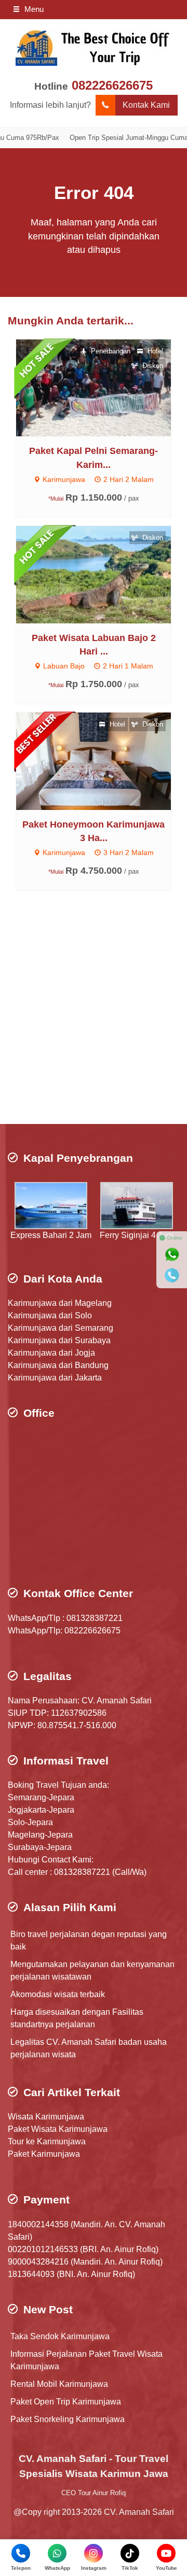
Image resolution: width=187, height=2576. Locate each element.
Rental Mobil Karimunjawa (59, 2384)
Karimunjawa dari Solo (50, 1315)
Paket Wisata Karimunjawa (58, 2129)
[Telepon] (172, 1275)
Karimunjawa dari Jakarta (55, 1378)
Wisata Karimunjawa (46, 2117)
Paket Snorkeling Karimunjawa (68, 2419)
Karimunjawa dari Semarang (61, 1328)
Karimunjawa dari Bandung (58, 1365)
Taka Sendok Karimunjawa (60, 2336)
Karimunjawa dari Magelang (60, 1303)
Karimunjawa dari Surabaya (59, 1340)
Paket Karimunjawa (44, 2154)
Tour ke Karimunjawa (47, 2141)
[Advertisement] (94, 1020)
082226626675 (112, 85)
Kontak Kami (146, 105)
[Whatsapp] (172, 1255)
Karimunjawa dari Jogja (51, 1353)
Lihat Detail (103, 387)
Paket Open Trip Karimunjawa (66, 2402)
